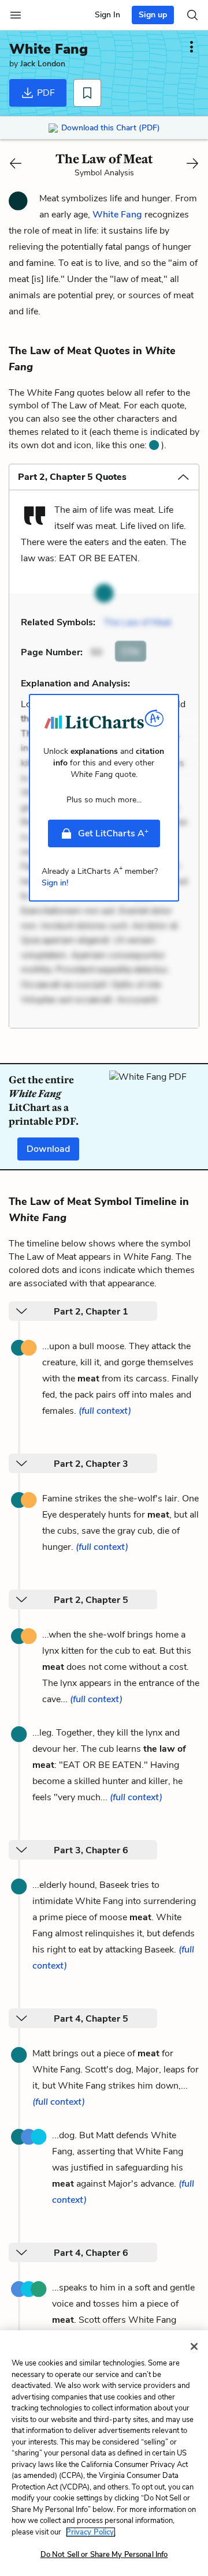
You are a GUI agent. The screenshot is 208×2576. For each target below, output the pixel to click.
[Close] (194, 2346)
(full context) (105, 1411)
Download (48, 1149)
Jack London (43, 64)
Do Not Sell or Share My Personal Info (104, 2555)
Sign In (107, 15)
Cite (131, 651)
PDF (45, 93)
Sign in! (55, 883)
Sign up (153, 15)
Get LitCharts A (113, 833)
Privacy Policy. (91, 2532)
